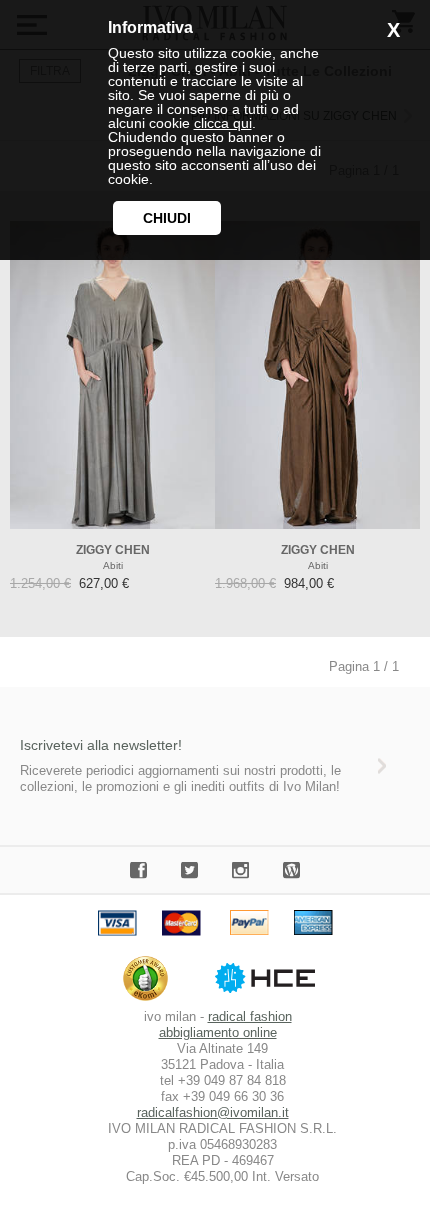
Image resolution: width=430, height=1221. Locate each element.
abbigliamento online (218, 1032)
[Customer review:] (150, 1000)
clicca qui (223, 123)
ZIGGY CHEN (113, 550)
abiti (113, 565)
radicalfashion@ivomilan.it (213, 1112)
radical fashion (250, 1016)
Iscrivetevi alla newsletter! (101, 745)
